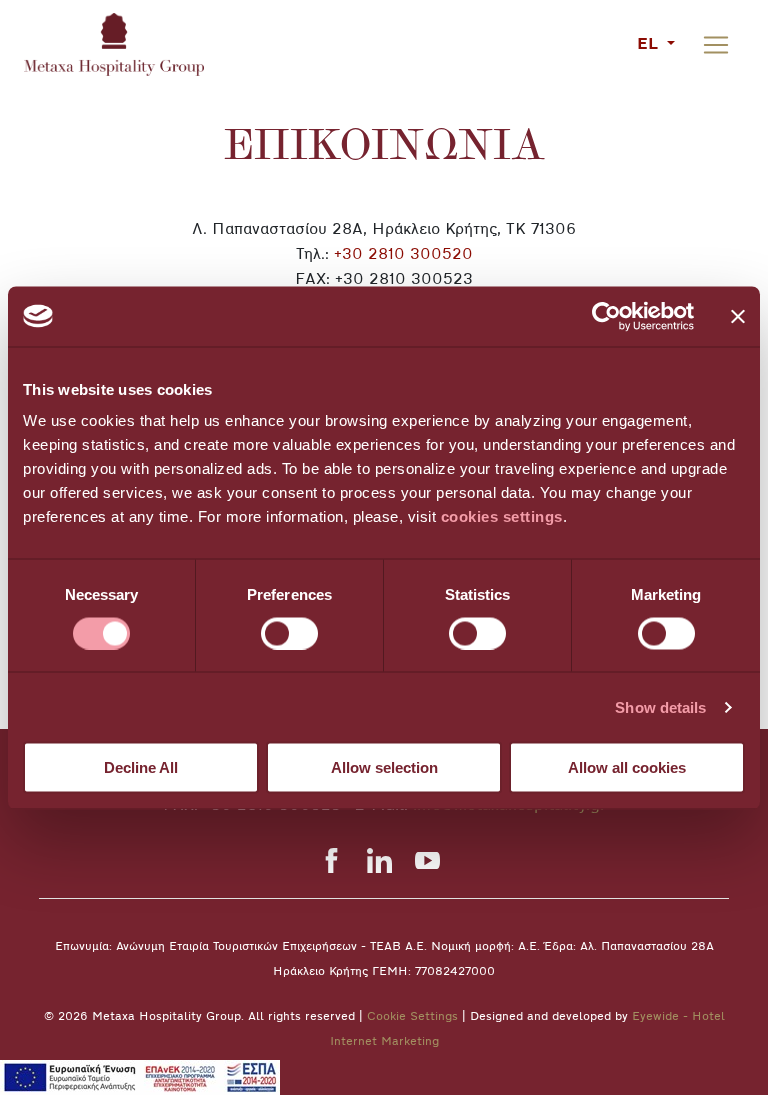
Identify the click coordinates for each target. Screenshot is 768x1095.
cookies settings (502, 516)
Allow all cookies (627, 767)
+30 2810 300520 (403, 255)
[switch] (289, 633)
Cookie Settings (412, 1017)
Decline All (141, 767)
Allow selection (384, 767)
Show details (660, 706)
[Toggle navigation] (716, 45)
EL (650, 45)
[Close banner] (738, 316)
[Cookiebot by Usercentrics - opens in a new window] (606, 316)
